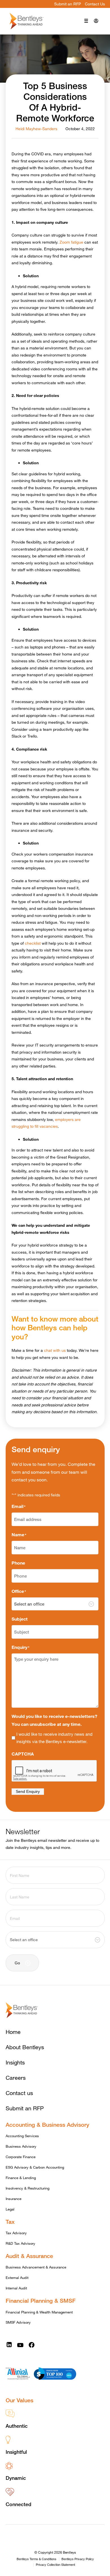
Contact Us (95, 4)
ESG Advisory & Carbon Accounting (35, 2167)
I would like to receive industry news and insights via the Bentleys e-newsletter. (54, 1738)
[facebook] (32, 2345)
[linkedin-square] (9, 2345)
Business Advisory (21, 2146)
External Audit (17, 2278)
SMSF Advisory (18, 2322)
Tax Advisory (16, 2233)
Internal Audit (16, 2288)
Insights (15, 2062)
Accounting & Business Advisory (47, 2125)
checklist (33, 943)
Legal (10, 2209)
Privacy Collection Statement (55, 2565)
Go (17, 1963)
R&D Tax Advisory (20, 2243)
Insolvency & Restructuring (27, 2188)
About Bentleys (25, 2047)
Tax (10, 2222)
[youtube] (20, 2345)
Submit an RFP (68, 4)
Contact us (19, 2093)
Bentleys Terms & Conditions (37, 2559)
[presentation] (54, 1771)
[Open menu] (86, 21)
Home (13, 2032)
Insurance (14, 2199)
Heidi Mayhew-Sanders (36, 129)
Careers (16, 2078)
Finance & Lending (21, 2178)
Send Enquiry (28, 1791)
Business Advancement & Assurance (36, 2267)
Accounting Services (22, 2136)
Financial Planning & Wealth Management (39, 2312)
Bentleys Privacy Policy (78, 2559)
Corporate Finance (21, 2157)
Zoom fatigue (71, 242)
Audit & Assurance (29, 2256)
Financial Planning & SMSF (41, 2301)
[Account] (96, 21)
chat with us (55, 1350)
